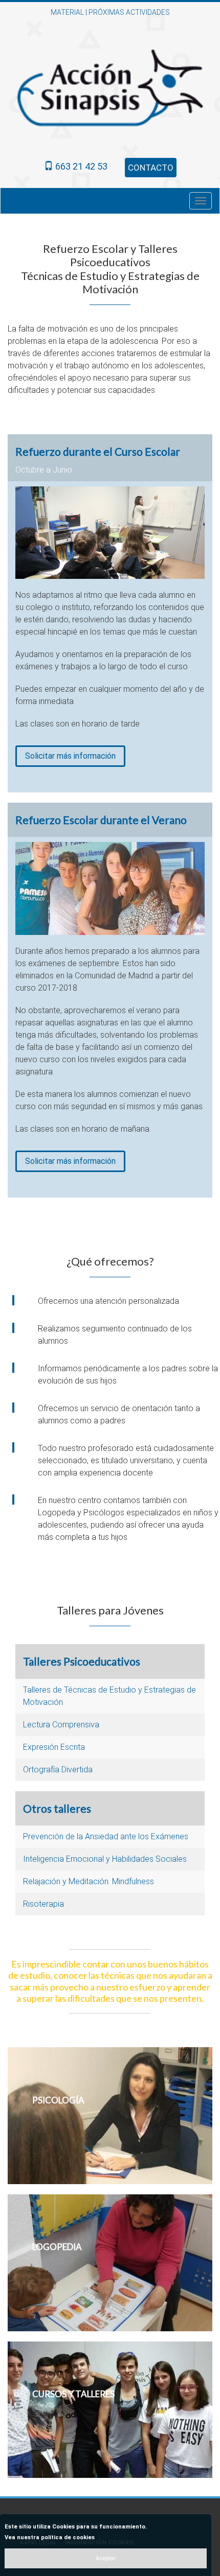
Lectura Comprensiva (61, 1725)
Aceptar (106, 2558)
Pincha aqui (48, 2121)
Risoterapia (43, 1904)
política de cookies (68, 2537)
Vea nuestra (50, 2537)
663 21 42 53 (80, 166)
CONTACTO (151, 168)
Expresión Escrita (54, 1747)
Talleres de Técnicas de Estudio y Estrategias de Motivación (109, 1696)
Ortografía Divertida (58, 1770)
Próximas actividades (129, 12)
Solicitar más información (70, 756)
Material (67, 12)
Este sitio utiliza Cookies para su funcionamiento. (76, 2527)
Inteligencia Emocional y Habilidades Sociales (105, 1859)
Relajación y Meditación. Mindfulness (89, 1881)
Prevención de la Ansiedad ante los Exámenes (106, 1836)
